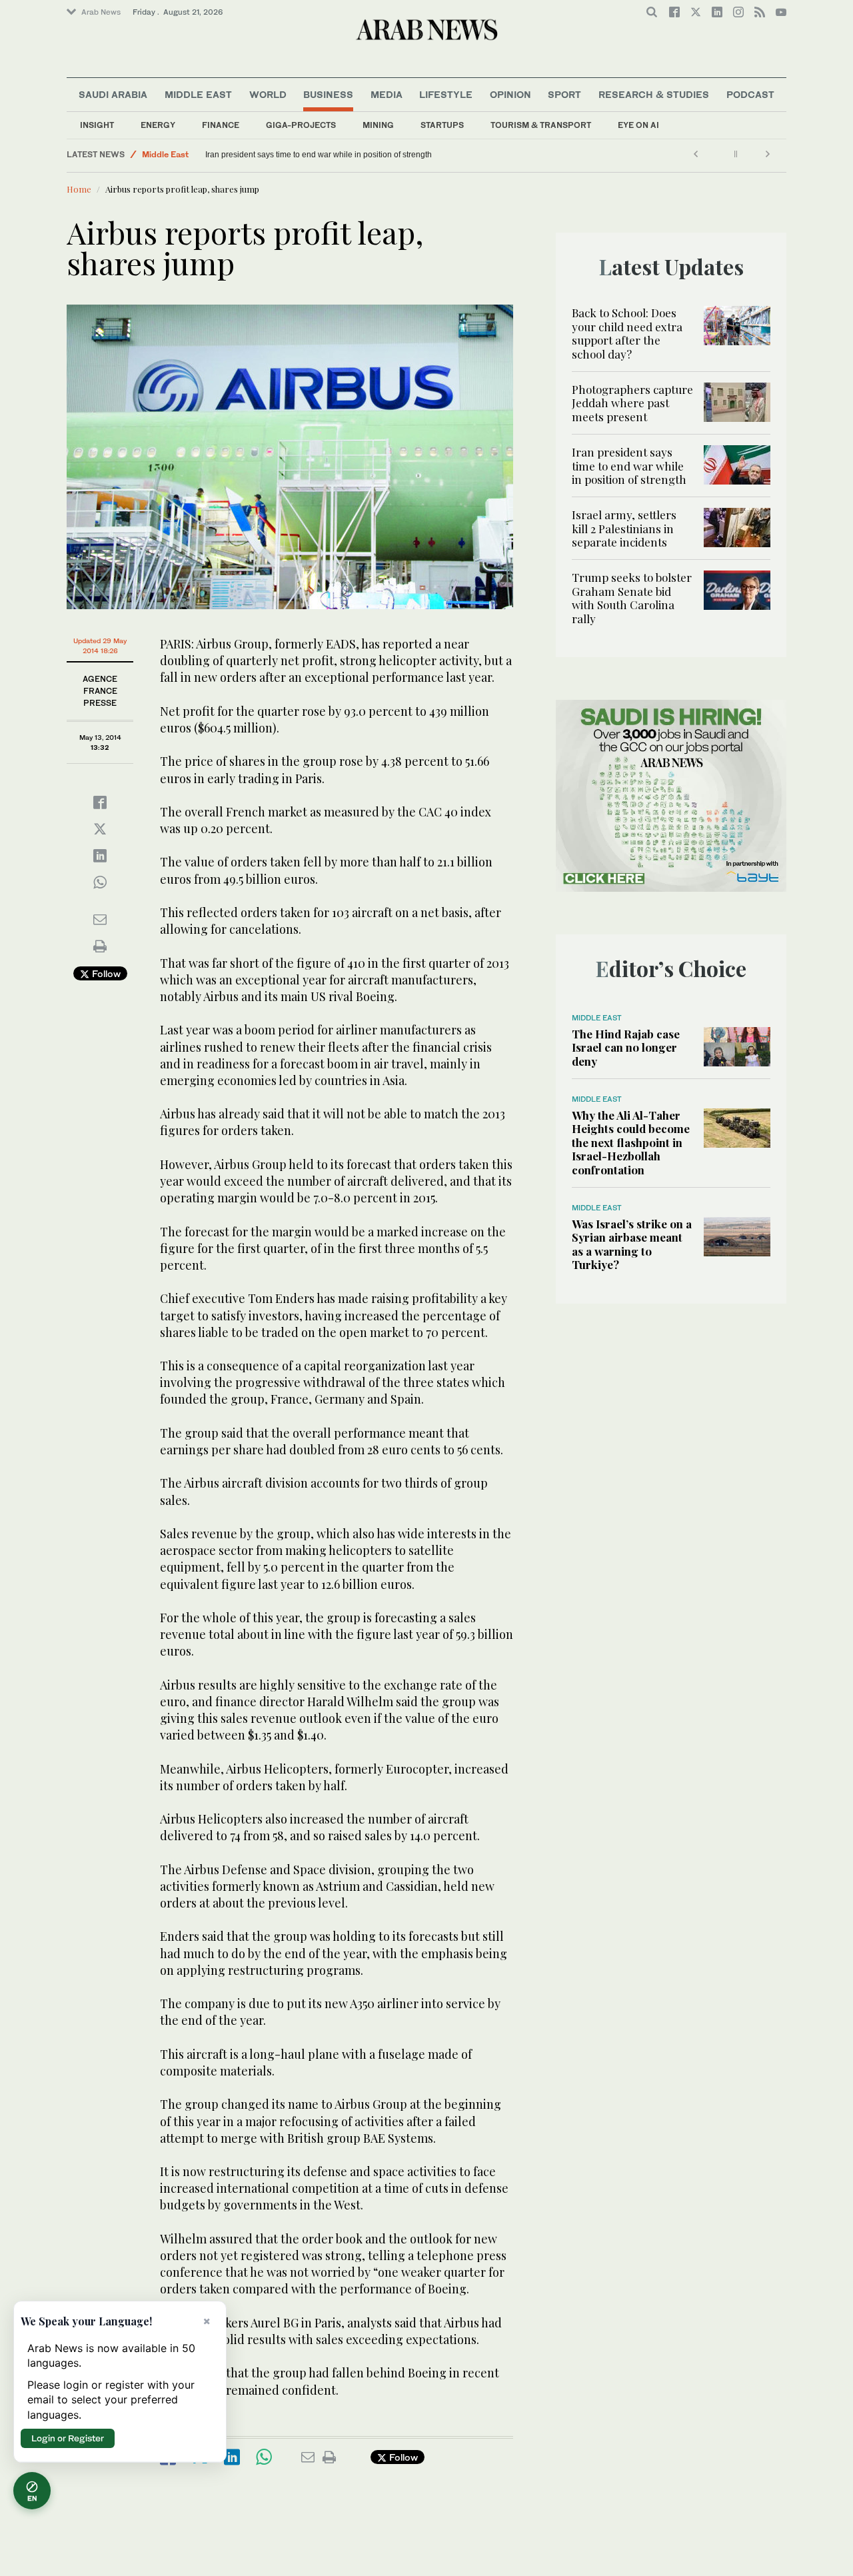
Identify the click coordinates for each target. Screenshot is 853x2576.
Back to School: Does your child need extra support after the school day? (627, 333)
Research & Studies (654, 94)
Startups (442, 125)
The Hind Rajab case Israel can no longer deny (626, 1047)
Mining (378, 125)
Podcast (750, 94)
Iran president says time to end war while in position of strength (319, 155)
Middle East (198, 94)
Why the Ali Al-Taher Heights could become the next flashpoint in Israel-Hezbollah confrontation (631, 1142)
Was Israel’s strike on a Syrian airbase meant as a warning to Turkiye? (632, 1244)
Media (387, 94)
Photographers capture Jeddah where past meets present (632, 403)
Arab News (101, 12)
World (268, 94)
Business (328, 94)
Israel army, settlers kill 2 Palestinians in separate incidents (624, 528)
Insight (97, 125)
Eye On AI (638, 125)
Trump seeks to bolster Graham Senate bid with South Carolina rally (632, 598)
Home (79, 189)
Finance (221, 125)
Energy (158, 125)
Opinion (510, 94)
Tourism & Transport (541, 125)
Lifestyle (446, 94)
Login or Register (68, 2438)
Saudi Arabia (113, 94)
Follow (105, 973)
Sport (564, 94)
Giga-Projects (301, 125)
